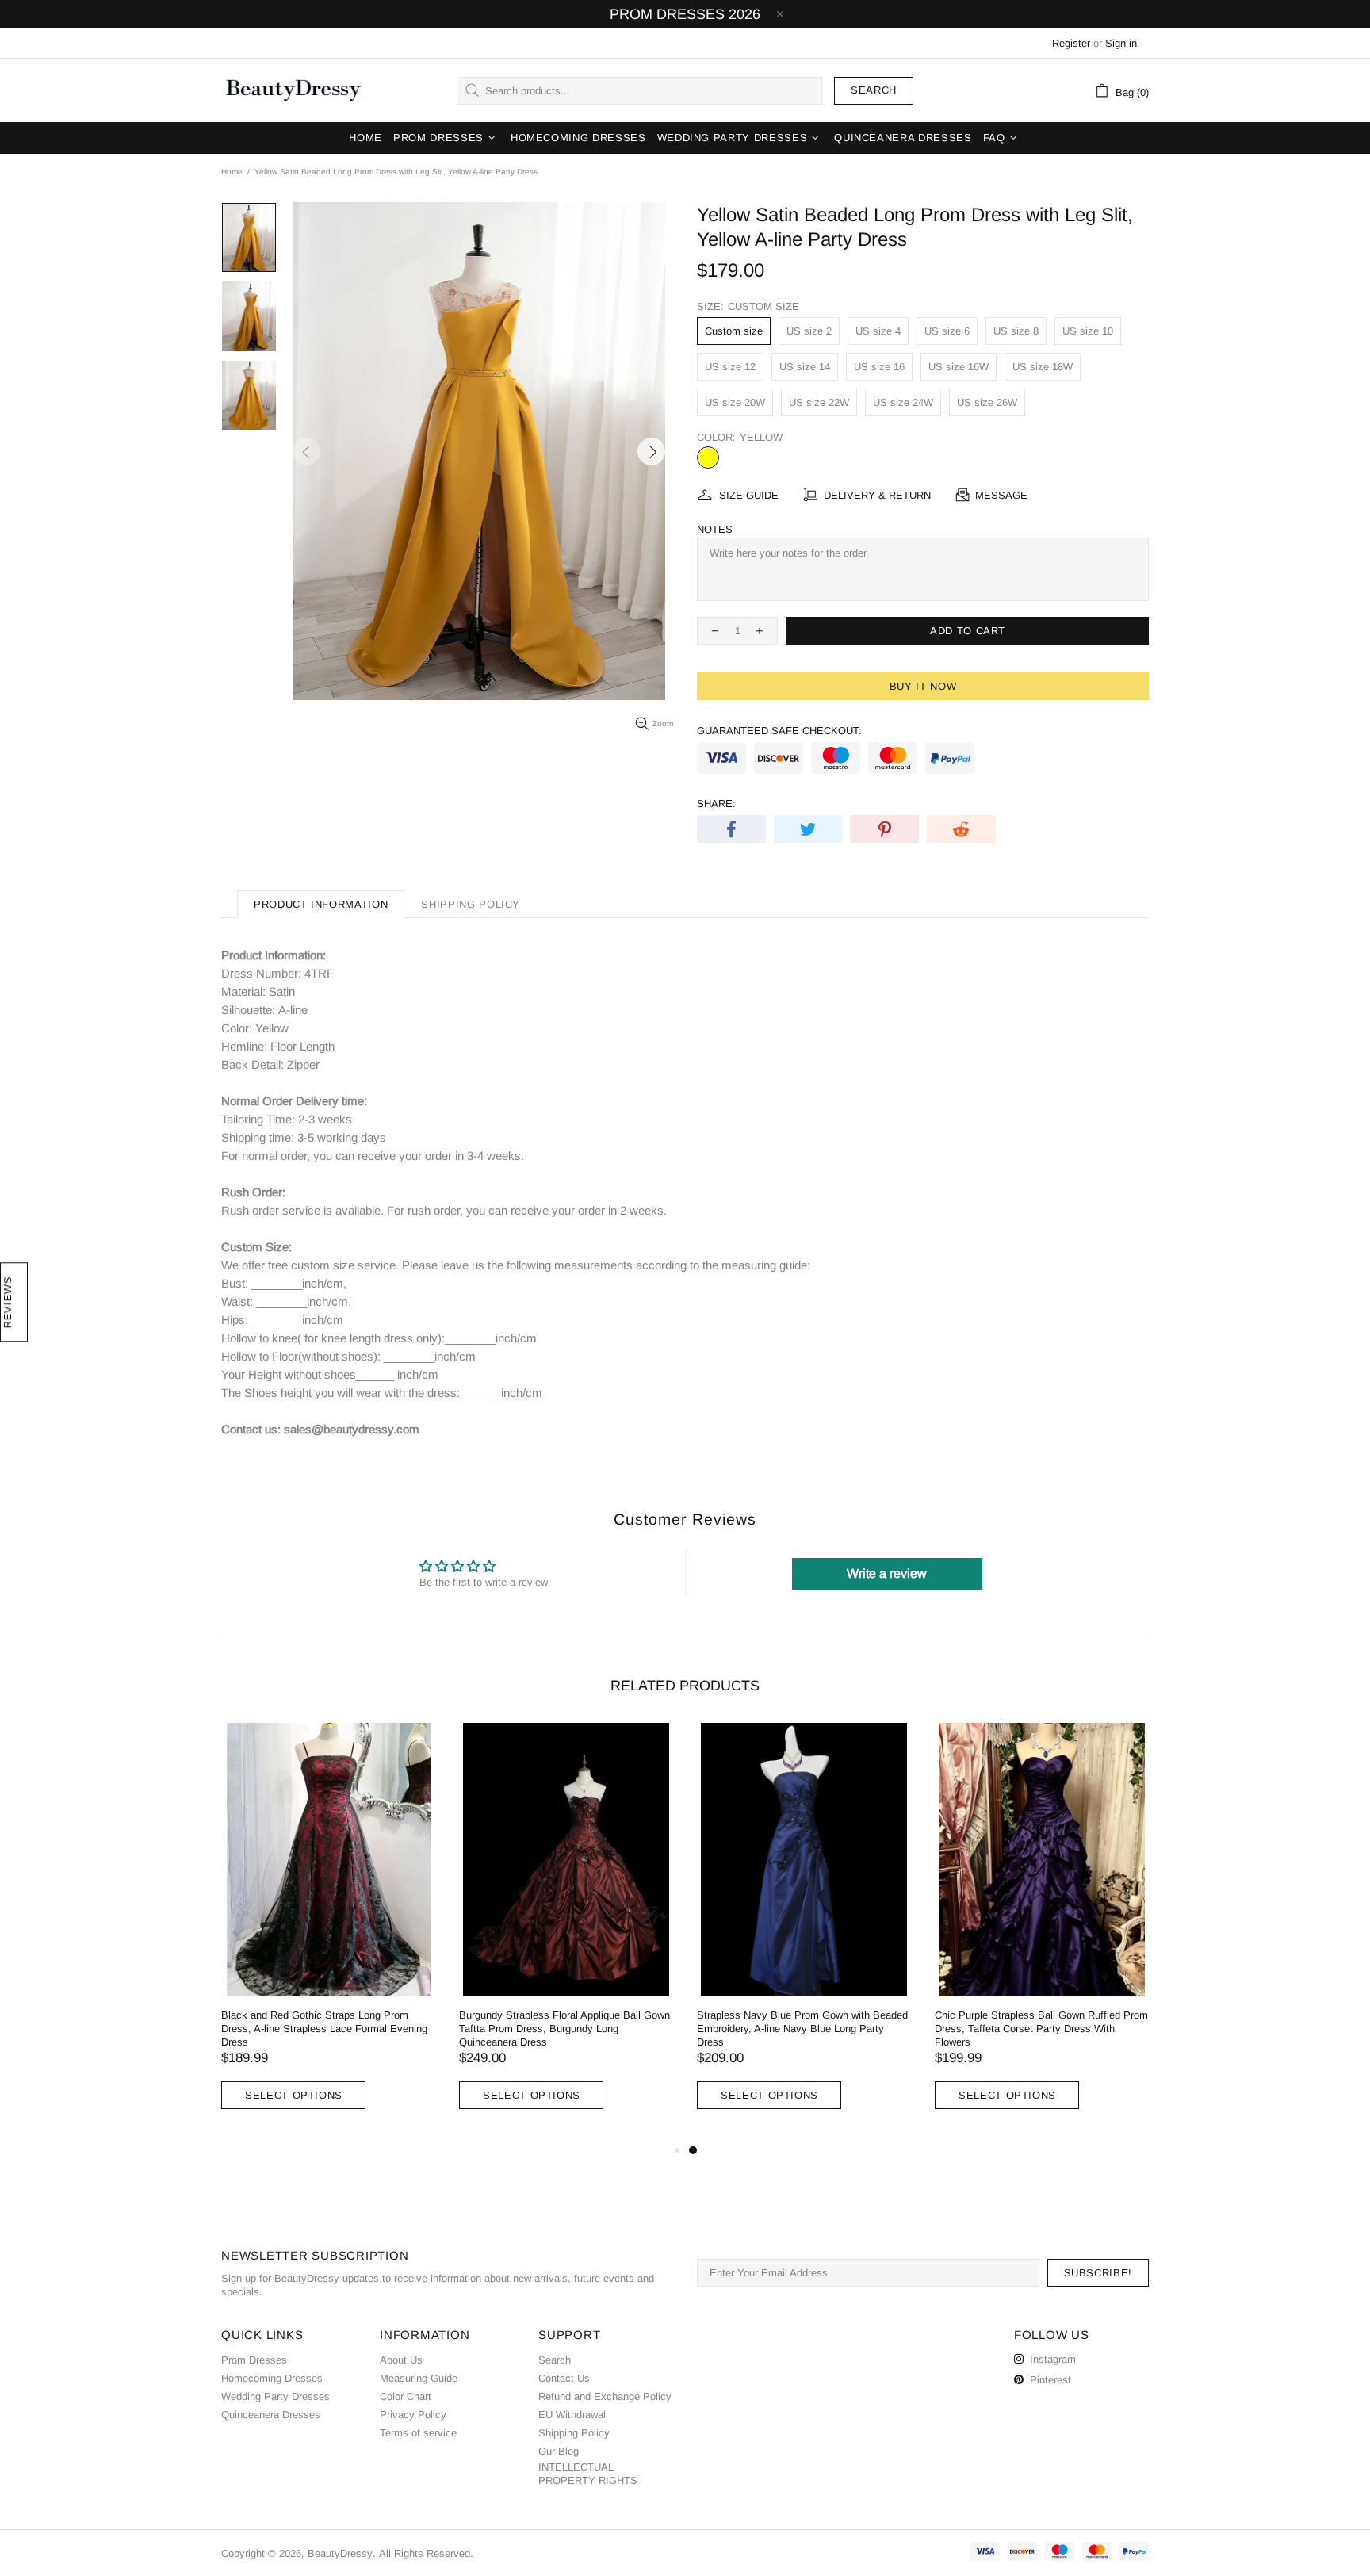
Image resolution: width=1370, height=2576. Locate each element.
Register (1071, 43)
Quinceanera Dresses (271, 2415)
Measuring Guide (419, 2378)
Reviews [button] (8, 1302)
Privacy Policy (413, 2415)
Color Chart (406, 2396)
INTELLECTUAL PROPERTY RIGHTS (588, 2474)
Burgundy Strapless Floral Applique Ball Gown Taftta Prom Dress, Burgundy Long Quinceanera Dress (564, 2029)
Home (232, 172)
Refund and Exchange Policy (605, 2396)
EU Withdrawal (572, 2415)
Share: (716, 804)
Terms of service (418, 2433)
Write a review (887, 1573)
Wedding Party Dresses (276, 2396)
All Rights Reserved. (426, 2553)
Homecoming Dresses (272, 2378)
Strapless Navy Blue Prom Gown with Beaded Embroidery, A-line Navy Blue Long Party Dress (802, 2029)
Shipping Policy (574, 2433)
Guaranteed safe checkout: (779, 731)
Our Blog (559, 2451)
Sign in (1121, 43)
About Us (401, 2360)
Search (874, 90)
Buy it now (923, 686)
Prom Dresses (254, 2360)
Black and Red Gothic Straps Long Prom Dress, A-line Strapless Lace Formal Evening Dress (324, 2029)
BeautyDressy (293, 90)
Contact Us (564, 2378)
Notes (715, 529)
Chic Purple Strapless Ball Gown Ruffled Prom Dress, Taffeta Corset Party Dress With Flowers (1041, 2029)
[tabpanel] (804, 1932)
